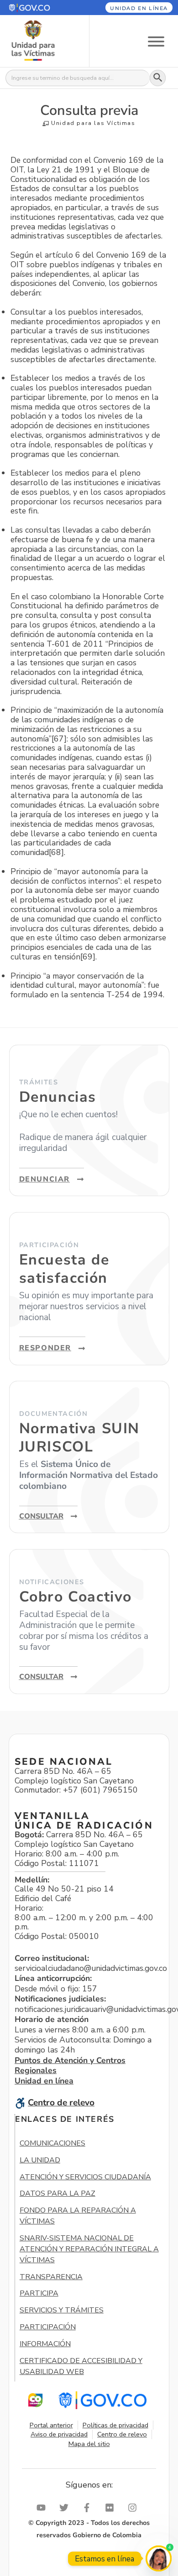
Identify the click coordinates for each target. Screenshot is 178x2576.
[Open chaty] (159, 2558)
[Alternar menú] (156, 41)
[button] (39, 8)
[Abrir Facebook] (89, 2508)
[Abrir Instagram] (135, 2508)
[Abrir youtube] (43, 2508)
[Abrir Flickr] (112, 2508)
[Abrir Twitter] (66, 2508)
